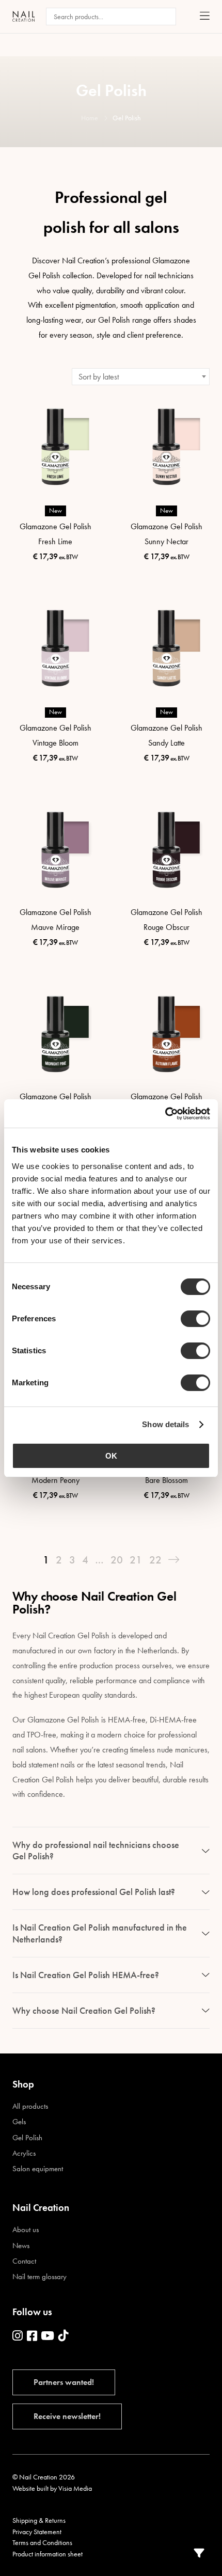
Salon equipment (38, 2169)
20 (117, 1560)
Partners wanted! (64, 2382)
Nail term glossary (39, 2277)
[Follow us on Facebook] (32, 2336)
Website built (30, 2488)
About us (26, 2230)
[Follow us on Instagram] (18, 2336)
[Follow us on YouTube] (47, 2336)
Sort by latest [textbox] (99, 377)
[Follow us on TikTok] (64, 2336)
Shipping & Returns (39, 2520)
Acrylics (24, 2153)
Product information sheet (47, 2554)
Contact (24, 2261)
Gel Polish (27, 2138)
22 (155, 1560)
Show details (165, 1424)
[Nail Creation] (23, 16)
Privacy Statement (37, 2532)
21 (136, 1560)
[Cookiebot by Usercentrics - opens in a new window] (165, 1114)
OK (111, 1456)
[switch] (195, 1319)
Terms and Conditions (42, 2542)
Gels (19, 2122)
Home (90, 118)
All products (30, 2106)
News (21, 2246)
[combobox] (141, 377)
